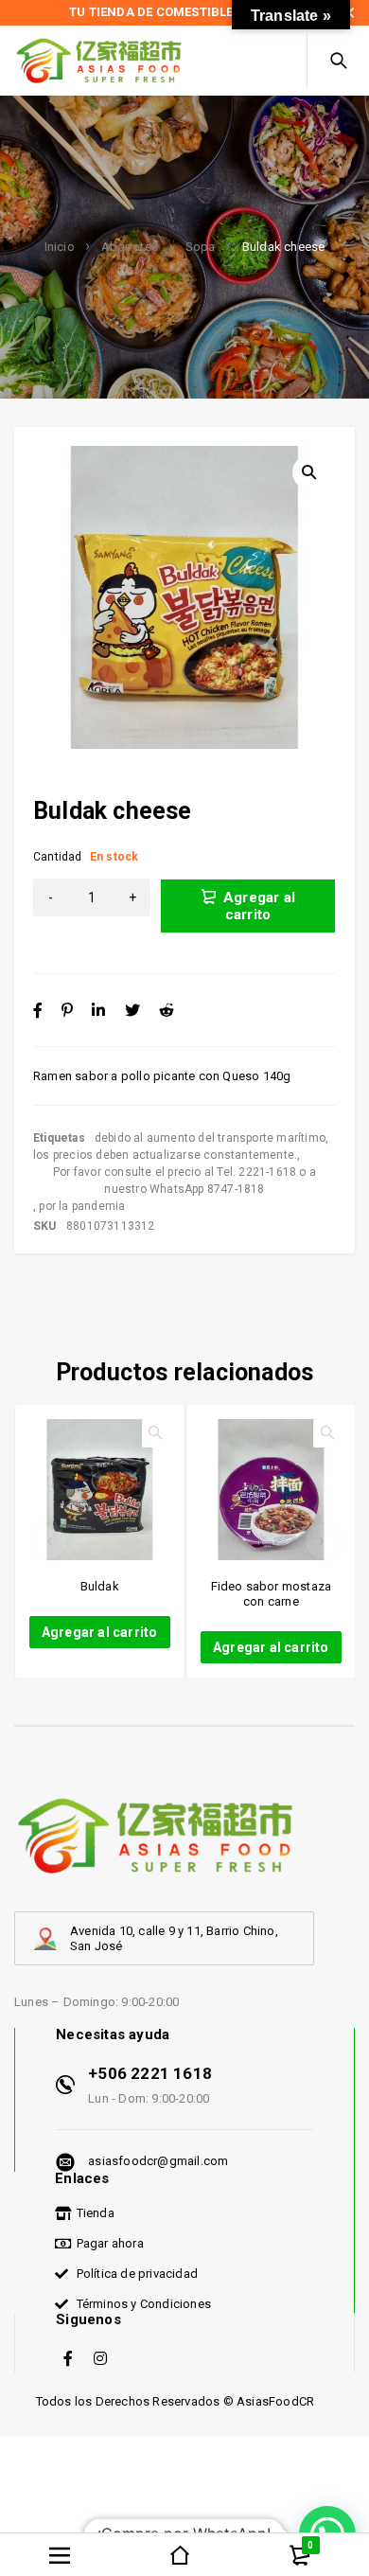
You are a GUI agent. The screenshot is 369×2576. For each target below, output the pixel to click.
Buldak (100, 1586)
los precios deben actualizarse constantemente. (165, 1155)
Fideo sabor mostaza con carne (272, 1594)
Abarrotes (130, 247)
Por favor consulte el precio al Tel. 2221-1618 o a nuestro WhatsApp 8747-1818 (184, 1181)
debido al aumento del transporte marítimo (210, 1138)
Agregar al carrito (259, 906)
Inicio (60, 247)
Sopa (201, 247)
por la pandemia (82, 1206)
